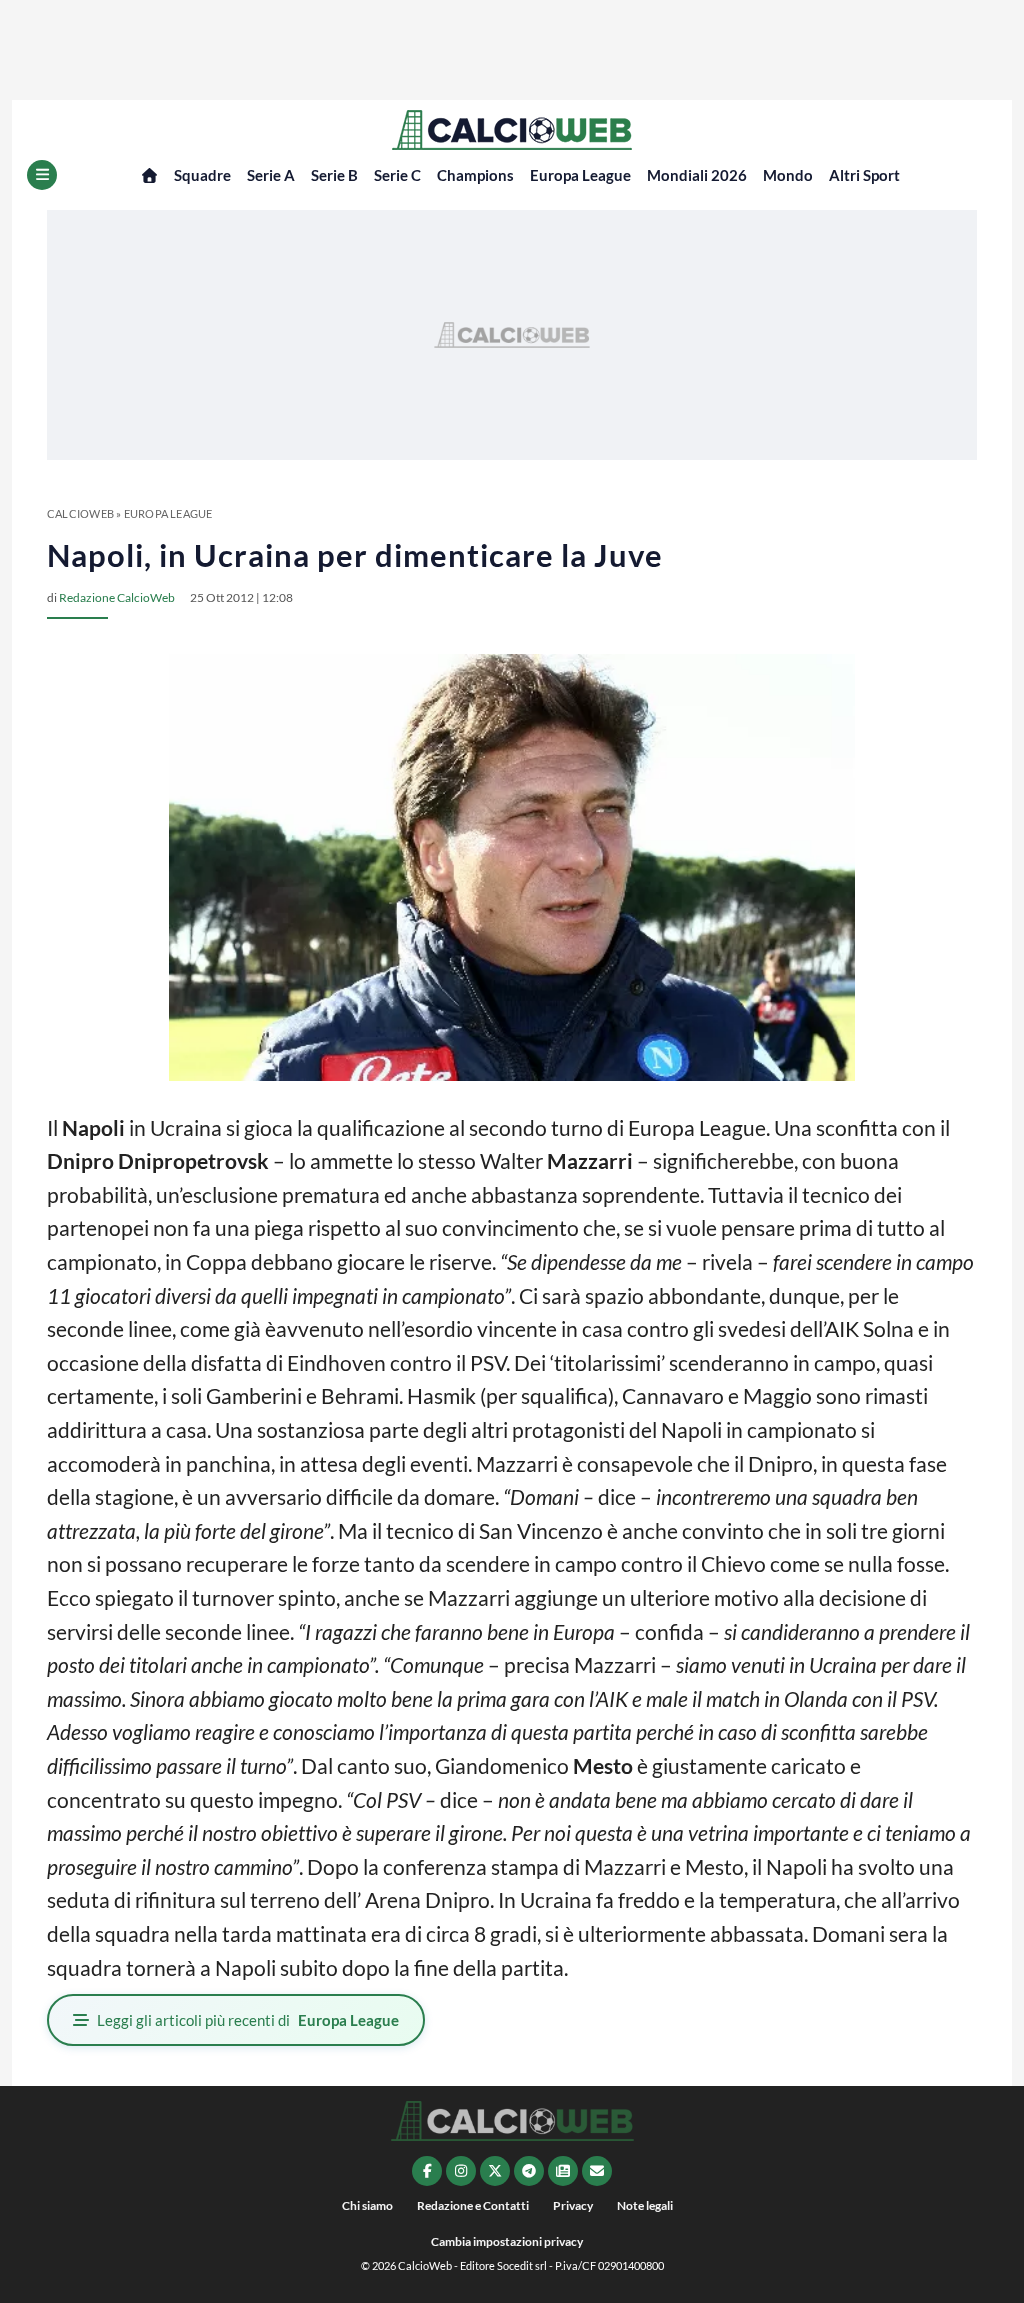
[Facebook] (427, 2171)
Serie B (334, 175)
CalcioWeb (80, 513)
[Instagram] (461, 2171)
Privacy (573, 2205)
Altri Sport (864, 175)
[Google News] (563, 2171)
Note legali (645, 2205)
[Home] (149, 175)
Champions (475, 175)
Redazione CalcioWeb (117, 597)
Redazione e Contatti (473, 2205)
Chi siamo (367, 2205)
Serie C (397, 175)
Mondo (788, 175)
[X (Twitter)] (495, 2171)
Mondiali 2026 (697, 175)
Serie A (271, 175)
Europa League (580, 175)
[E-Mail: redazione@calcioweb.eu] (597, 2171)
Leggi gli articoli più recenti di (248, 2020)
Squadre (202, 175)
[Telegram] (529, 2171)
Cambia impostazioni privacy (507, 2241)
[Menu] (42, 175)
